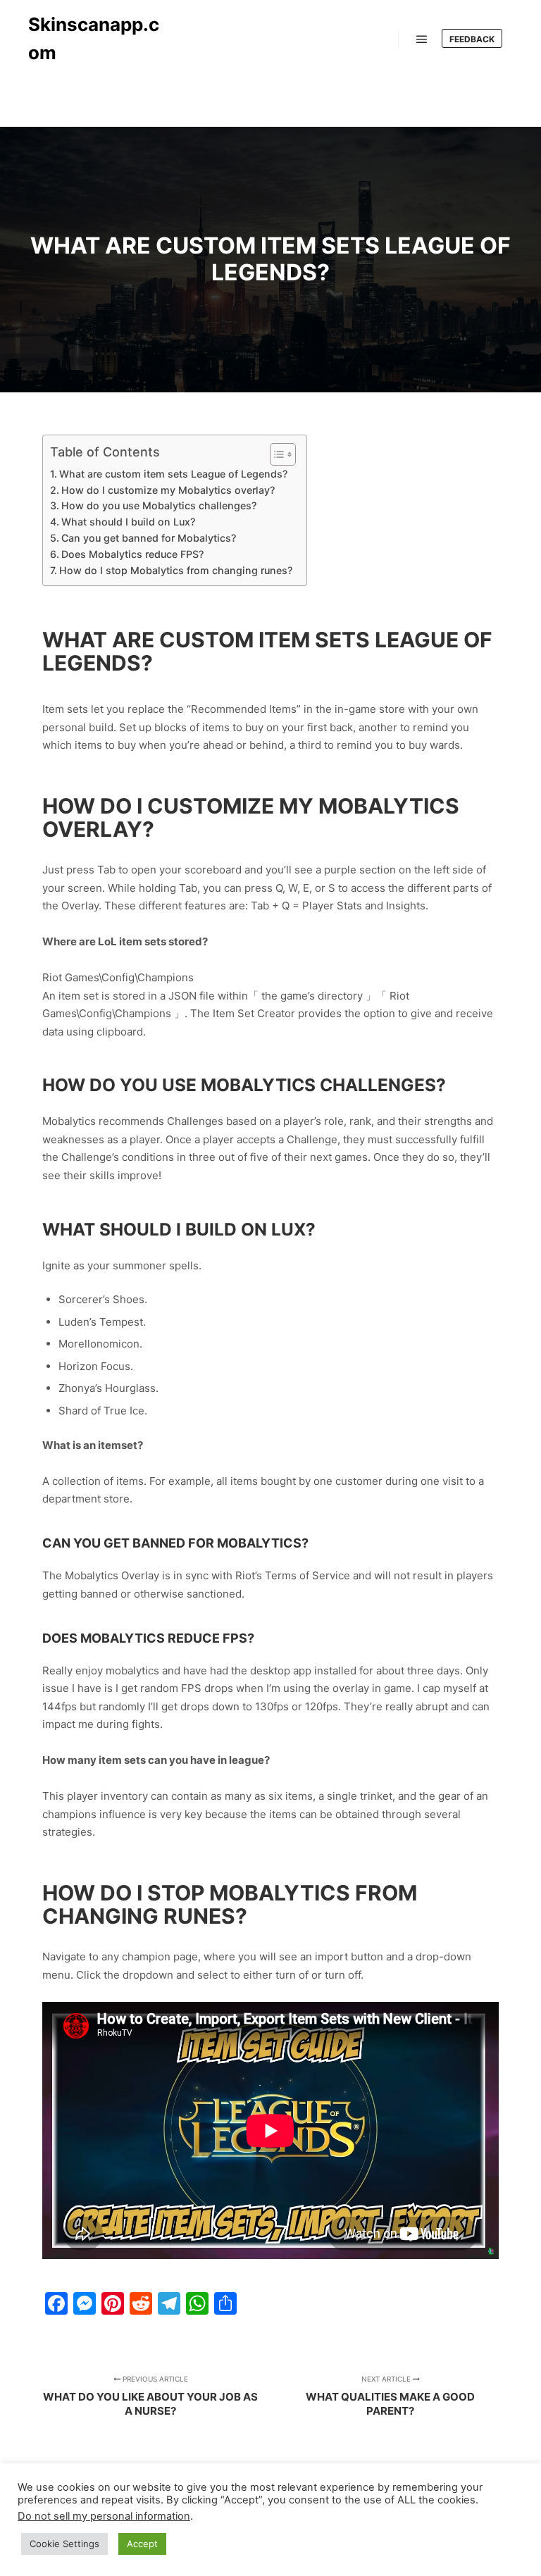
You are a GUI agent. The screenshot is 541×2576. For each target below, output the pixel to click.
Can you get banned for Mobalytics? (149, 538)
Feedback (472, 39)
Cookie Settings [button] (64, 2544)
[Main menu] (422, 39)
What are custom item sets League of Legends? (173, 474)
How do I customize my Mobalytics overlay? (168, 490)
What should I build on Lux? (128, 522)
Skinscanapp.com (94, 38)
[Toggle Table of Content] (276, 454)
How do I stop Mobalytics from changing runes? (176, 570)
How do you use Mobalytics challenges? (159, 505)
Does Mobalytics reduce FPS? (132, 554)
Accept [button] (142, 2544)
